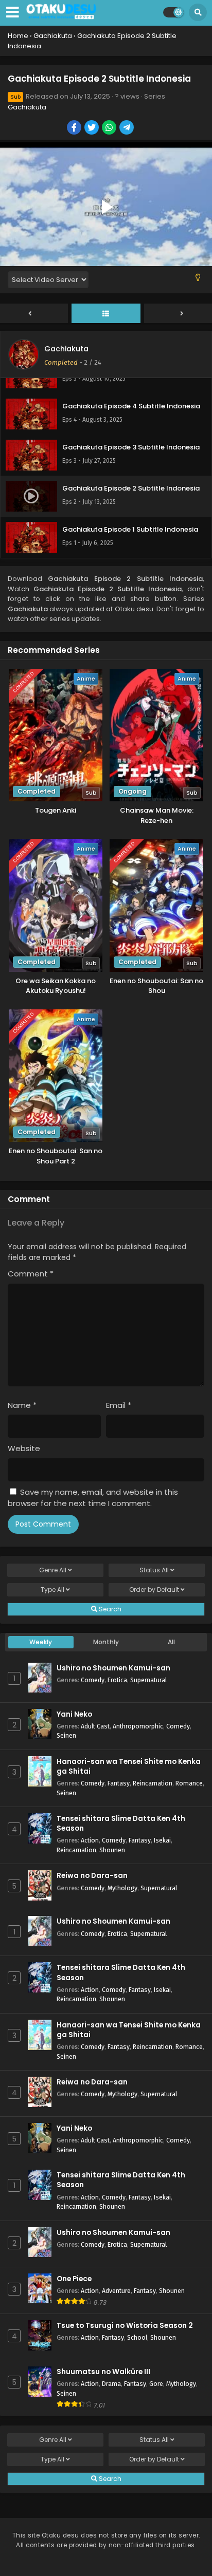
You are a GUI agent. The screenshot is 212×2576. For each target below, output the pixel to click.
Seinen (66, 1735)
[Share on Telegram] (127, 128)
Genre (53, 1570)
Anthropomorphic (138, 1726)
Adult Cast (95, 1726)
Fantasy (119, 1783)
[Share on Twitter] (92, 128)
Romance (189, 1783)
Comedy (93, 1680)
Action (90, 1840)
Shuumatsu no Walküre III (103, 2372)
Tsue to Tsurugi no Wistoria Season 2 (125, 2326)
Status (154, 1570)
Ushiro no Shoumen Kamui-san (113, 1668)
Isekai (162, 1840)
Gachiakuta (27, 107)
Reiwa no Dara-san (92, 1876)
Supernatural (148, 1680)
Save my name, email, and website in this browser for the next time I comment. (93, 1498)
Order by (154, 1590)
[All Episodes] (106, 314)
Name (22, 1405)
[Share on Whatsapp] (110, 128)
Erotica (117, 1680)
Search (109, 1609)
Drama (111, 2384)
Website (24, 1448)
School (137, 2337)
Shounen (112, 1850)
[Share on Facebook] (75, 128)
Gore (156, 2384)
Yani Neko (74, 1714)
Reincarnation (153, 1783)
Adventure (116, 2291)
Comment (31, 1274)
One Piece (74, 2279)
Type (52, 1590)
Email (119, 1405)
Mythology (122, 1888)
